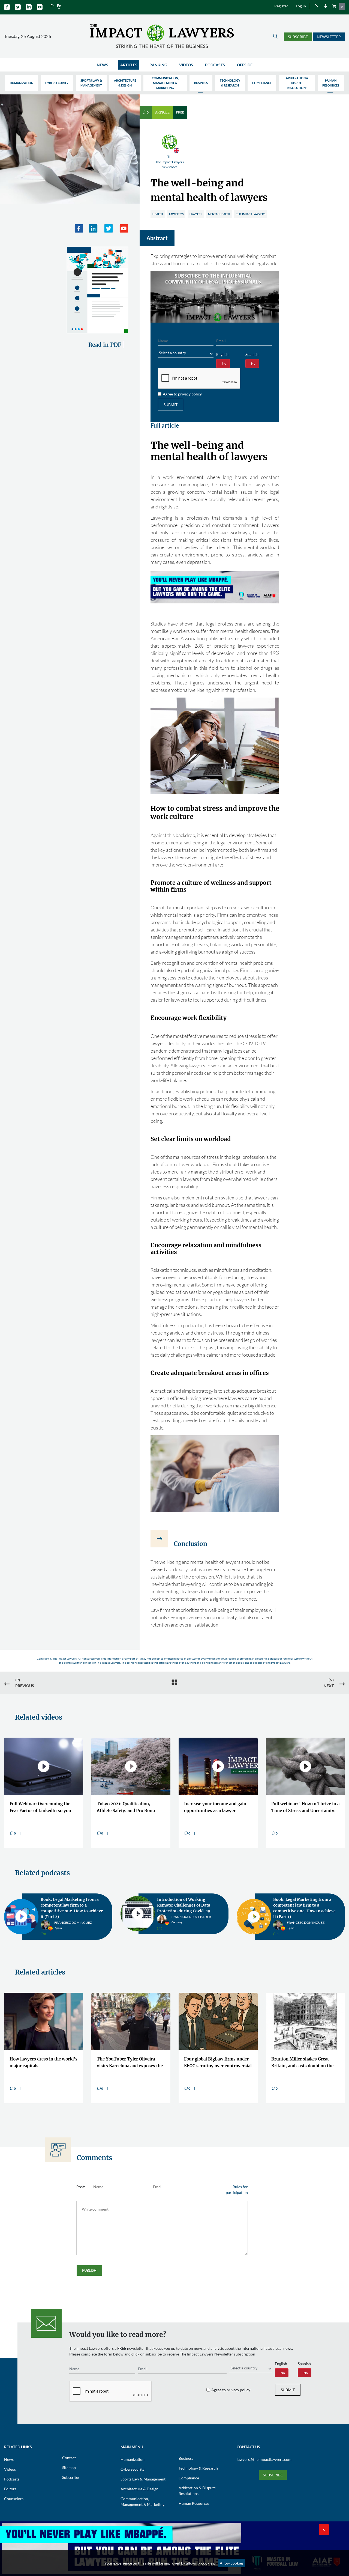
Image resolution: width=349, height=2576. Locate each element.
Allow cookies (232, 2563)
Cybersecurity (57, 83)
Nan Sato (62, 1920)
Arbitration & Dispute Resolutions (297, 83)
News (103, 65)
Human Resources (331, 83)
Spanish (252, 354)
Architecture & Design (125, 83)
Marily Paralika (301, 1916)
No (224, 363)
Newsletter (329, 37)
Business (201, 83)
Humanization (22, 83)
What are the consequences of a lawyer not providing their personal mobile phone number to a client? (129, 2058)
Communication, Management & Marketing (165, 83)
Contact (69, 2452)
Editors (10, 2483)
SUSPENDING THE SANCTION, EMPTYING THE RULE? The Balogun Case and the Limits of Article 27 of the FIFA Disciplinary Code (41, 2058)
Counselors (14, 2493)
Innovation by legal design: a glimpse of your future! (185, 1902)
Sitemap (69, 2462)
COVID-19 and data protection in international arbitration (305, 1902)
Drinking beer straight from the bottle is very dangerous (216, 2057)
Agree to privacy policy (182, 394)
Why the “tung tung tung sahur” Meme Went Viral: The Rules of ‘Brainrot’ (305, 2058)
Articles (129, 65)
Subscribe (298, 37)
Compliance (262, 83)
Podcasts (215, 65)
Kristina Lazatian (186, 1916)
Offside (245, 65)
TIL (170, 162)
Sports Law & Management (91, 83)
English (222, 354)
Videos (186, 65)
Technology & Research (230, 83)
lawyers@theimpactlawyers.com (264, 2454)
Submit (171, 405)
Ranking (158, 65)
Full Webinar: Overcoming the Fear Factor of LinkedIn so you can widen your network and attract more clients (40, 1808)
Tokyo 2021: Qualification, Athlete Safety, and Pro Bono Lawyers (126, 1808)
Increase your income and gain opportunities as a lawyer (215, 1807)
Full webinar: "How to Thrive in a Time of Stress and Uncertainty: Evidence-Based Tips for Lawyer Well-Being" (305, 1808)
